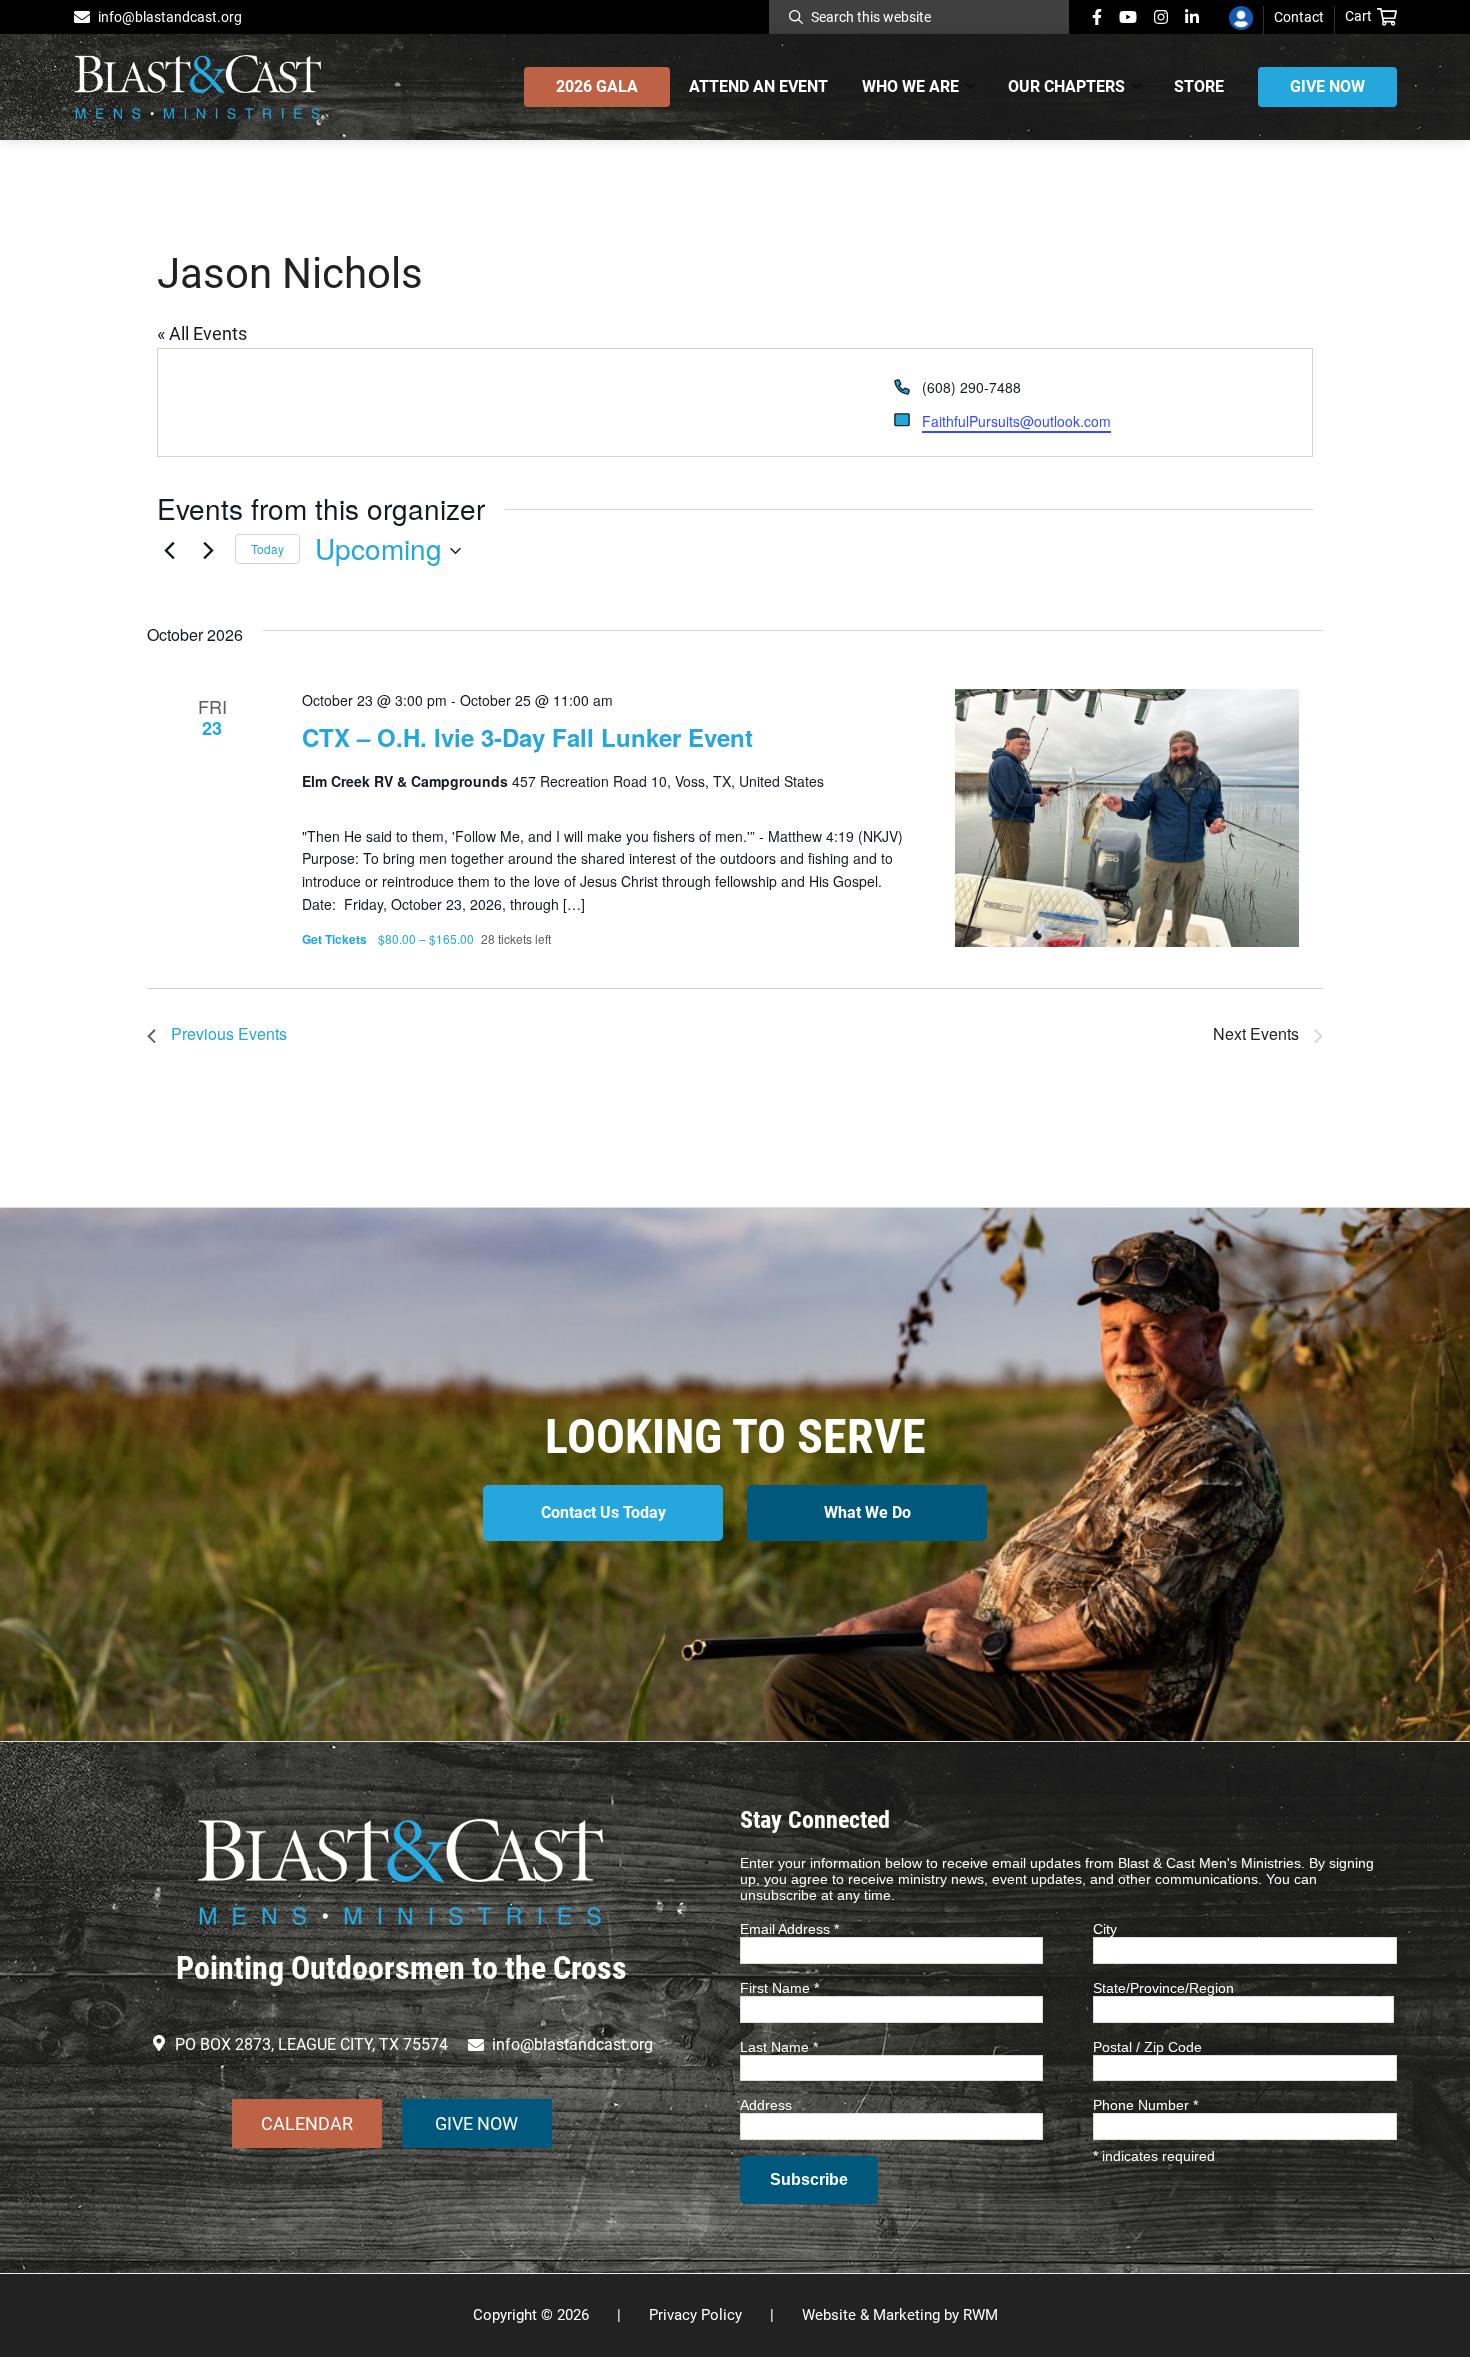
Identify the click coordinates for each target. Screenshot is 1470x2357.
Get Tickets (336, 939)
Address (766, 2105)
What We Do (867, 1512)
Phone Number (1145, 2105)
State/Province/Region (1163, 1988)
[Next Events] (208, 549)
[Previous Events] (169, 549)
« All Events (202, 333)
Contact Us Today (603, 1512)
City (1105, 1929)
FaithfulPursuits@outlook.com (1016, 421)
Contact (1299, 17)
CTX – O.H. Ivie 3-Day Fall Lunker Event (527, 737)
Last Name (779, 2047)
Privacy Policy (695, 2315)
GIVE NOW (476, 2123)
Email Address (789, 1929)
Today (267, 548)
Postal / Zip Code (1147, 2047)
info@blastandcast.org (170, 17)
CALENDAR (307, 2123)
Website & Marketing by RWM (900, 2315)
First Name (779, 1988)
